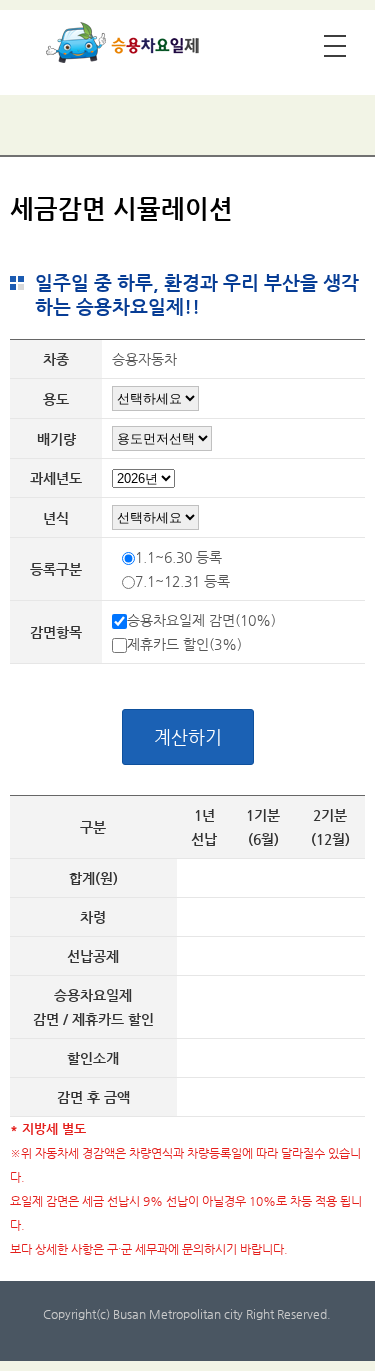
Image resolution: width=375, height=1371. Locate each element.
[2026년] (143, 481)
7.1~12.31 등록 (182, 581)
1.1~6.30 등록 (178, 557)
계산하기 (188, 736)
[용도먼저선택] (162, 438)
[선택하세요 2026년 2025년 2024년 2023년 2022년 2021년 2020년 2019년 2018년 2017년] (155, 517)
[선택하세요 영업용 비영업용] (155, 398)
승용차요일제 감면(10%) (201, 620)
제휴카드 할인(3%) (184, 644)
